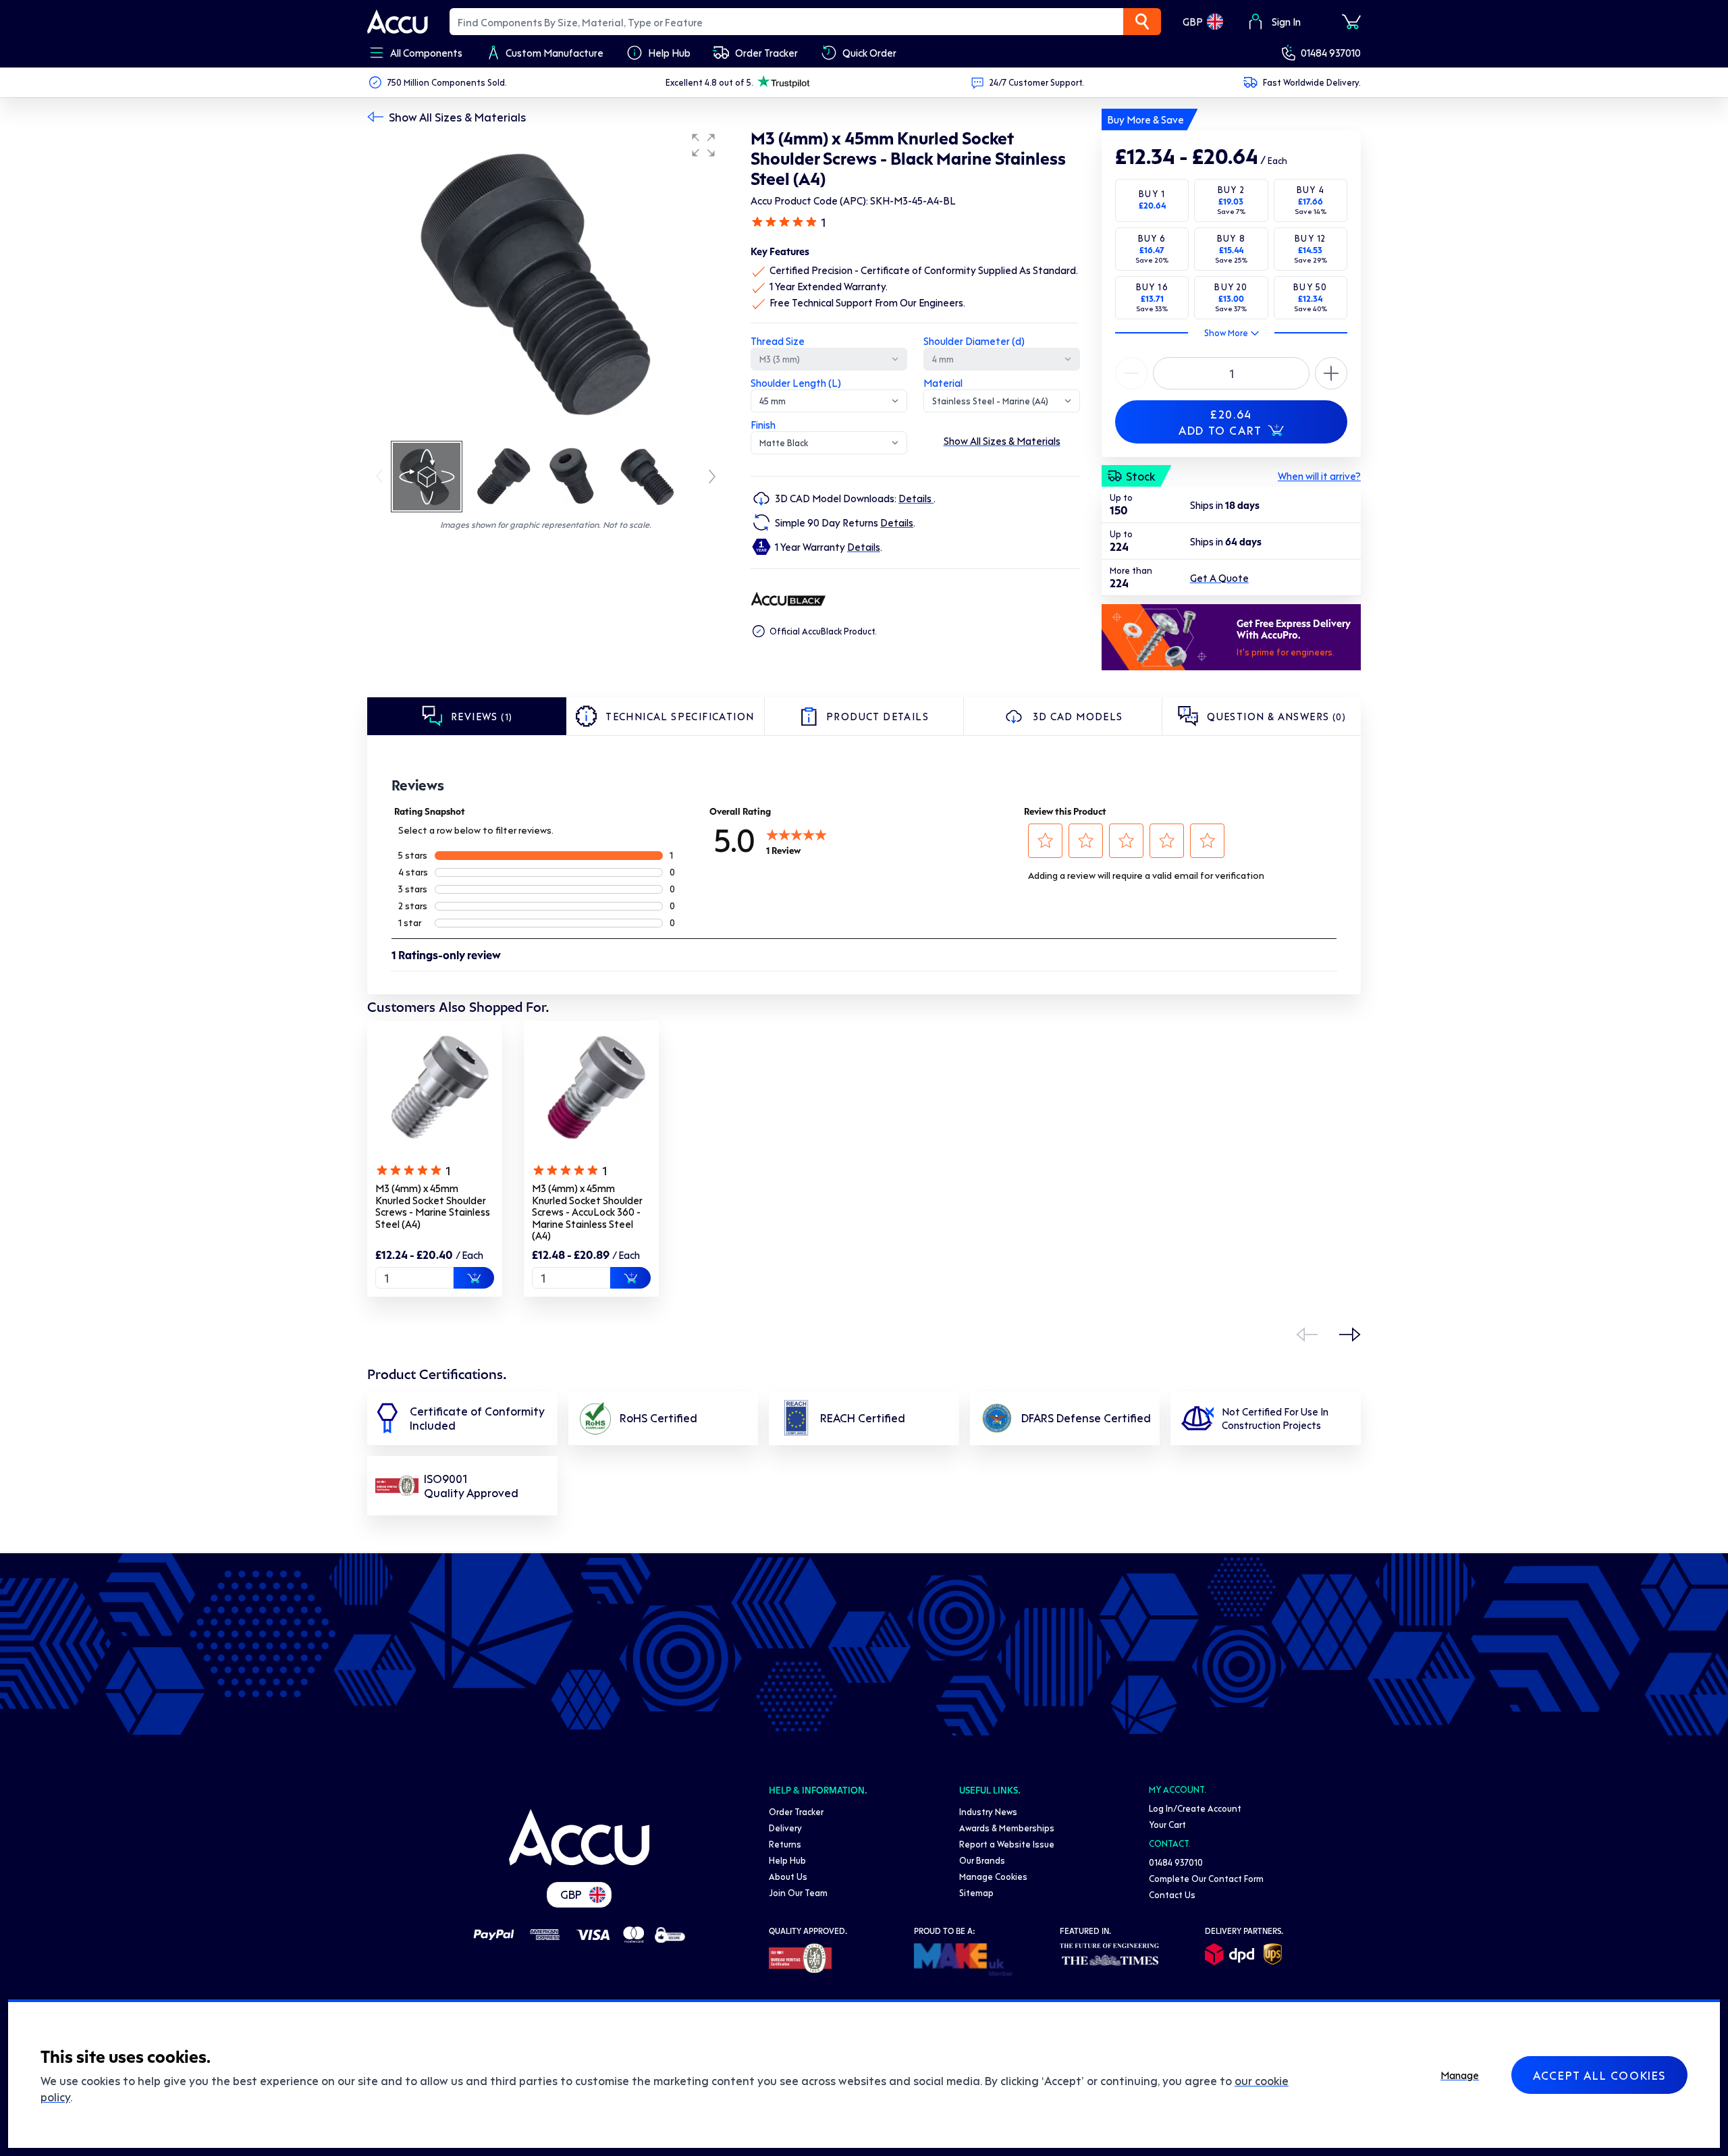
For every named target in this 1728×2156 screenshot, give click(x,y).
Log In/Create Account (1195, 1808)
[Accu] (398, 22)
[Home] (579, 1837)
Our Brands (982, 1860)
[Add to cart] (474, 1278)
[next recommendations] (1350, 1335)
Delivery (785, 1828)
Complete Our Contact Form (1206, 1878)
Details (916, 498)
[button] (703, 145)
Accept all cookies (1599, 2075)
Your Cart (1167, 1824)
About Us (788, 1876)
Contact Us (1172, 1894)
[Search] (1142, 22)
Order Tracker (796, 1811)
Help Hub (787, 1860)
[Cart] (1351, 22)
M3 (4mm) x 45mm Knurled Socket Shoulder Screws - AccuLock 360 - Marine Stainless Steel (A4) (587, 1212)
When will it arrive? (1319, 476)
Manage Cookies (993, 1876)
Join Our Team (798, 1892)
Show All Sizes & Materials (457, 117)
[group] (545, 282)
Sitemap (976, 1892)
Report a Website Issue (1007, 1844)
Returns (785, 1844)
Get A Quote (1219, 578)
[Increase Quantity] (1131, 373)
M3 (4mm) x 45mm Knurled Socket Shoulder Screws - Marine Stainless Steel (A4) (433, 1206)
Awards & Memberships (1007, 1828)
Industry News (988, 1811)
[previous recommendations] (1307, 1335)
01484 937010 (1331, 53)
